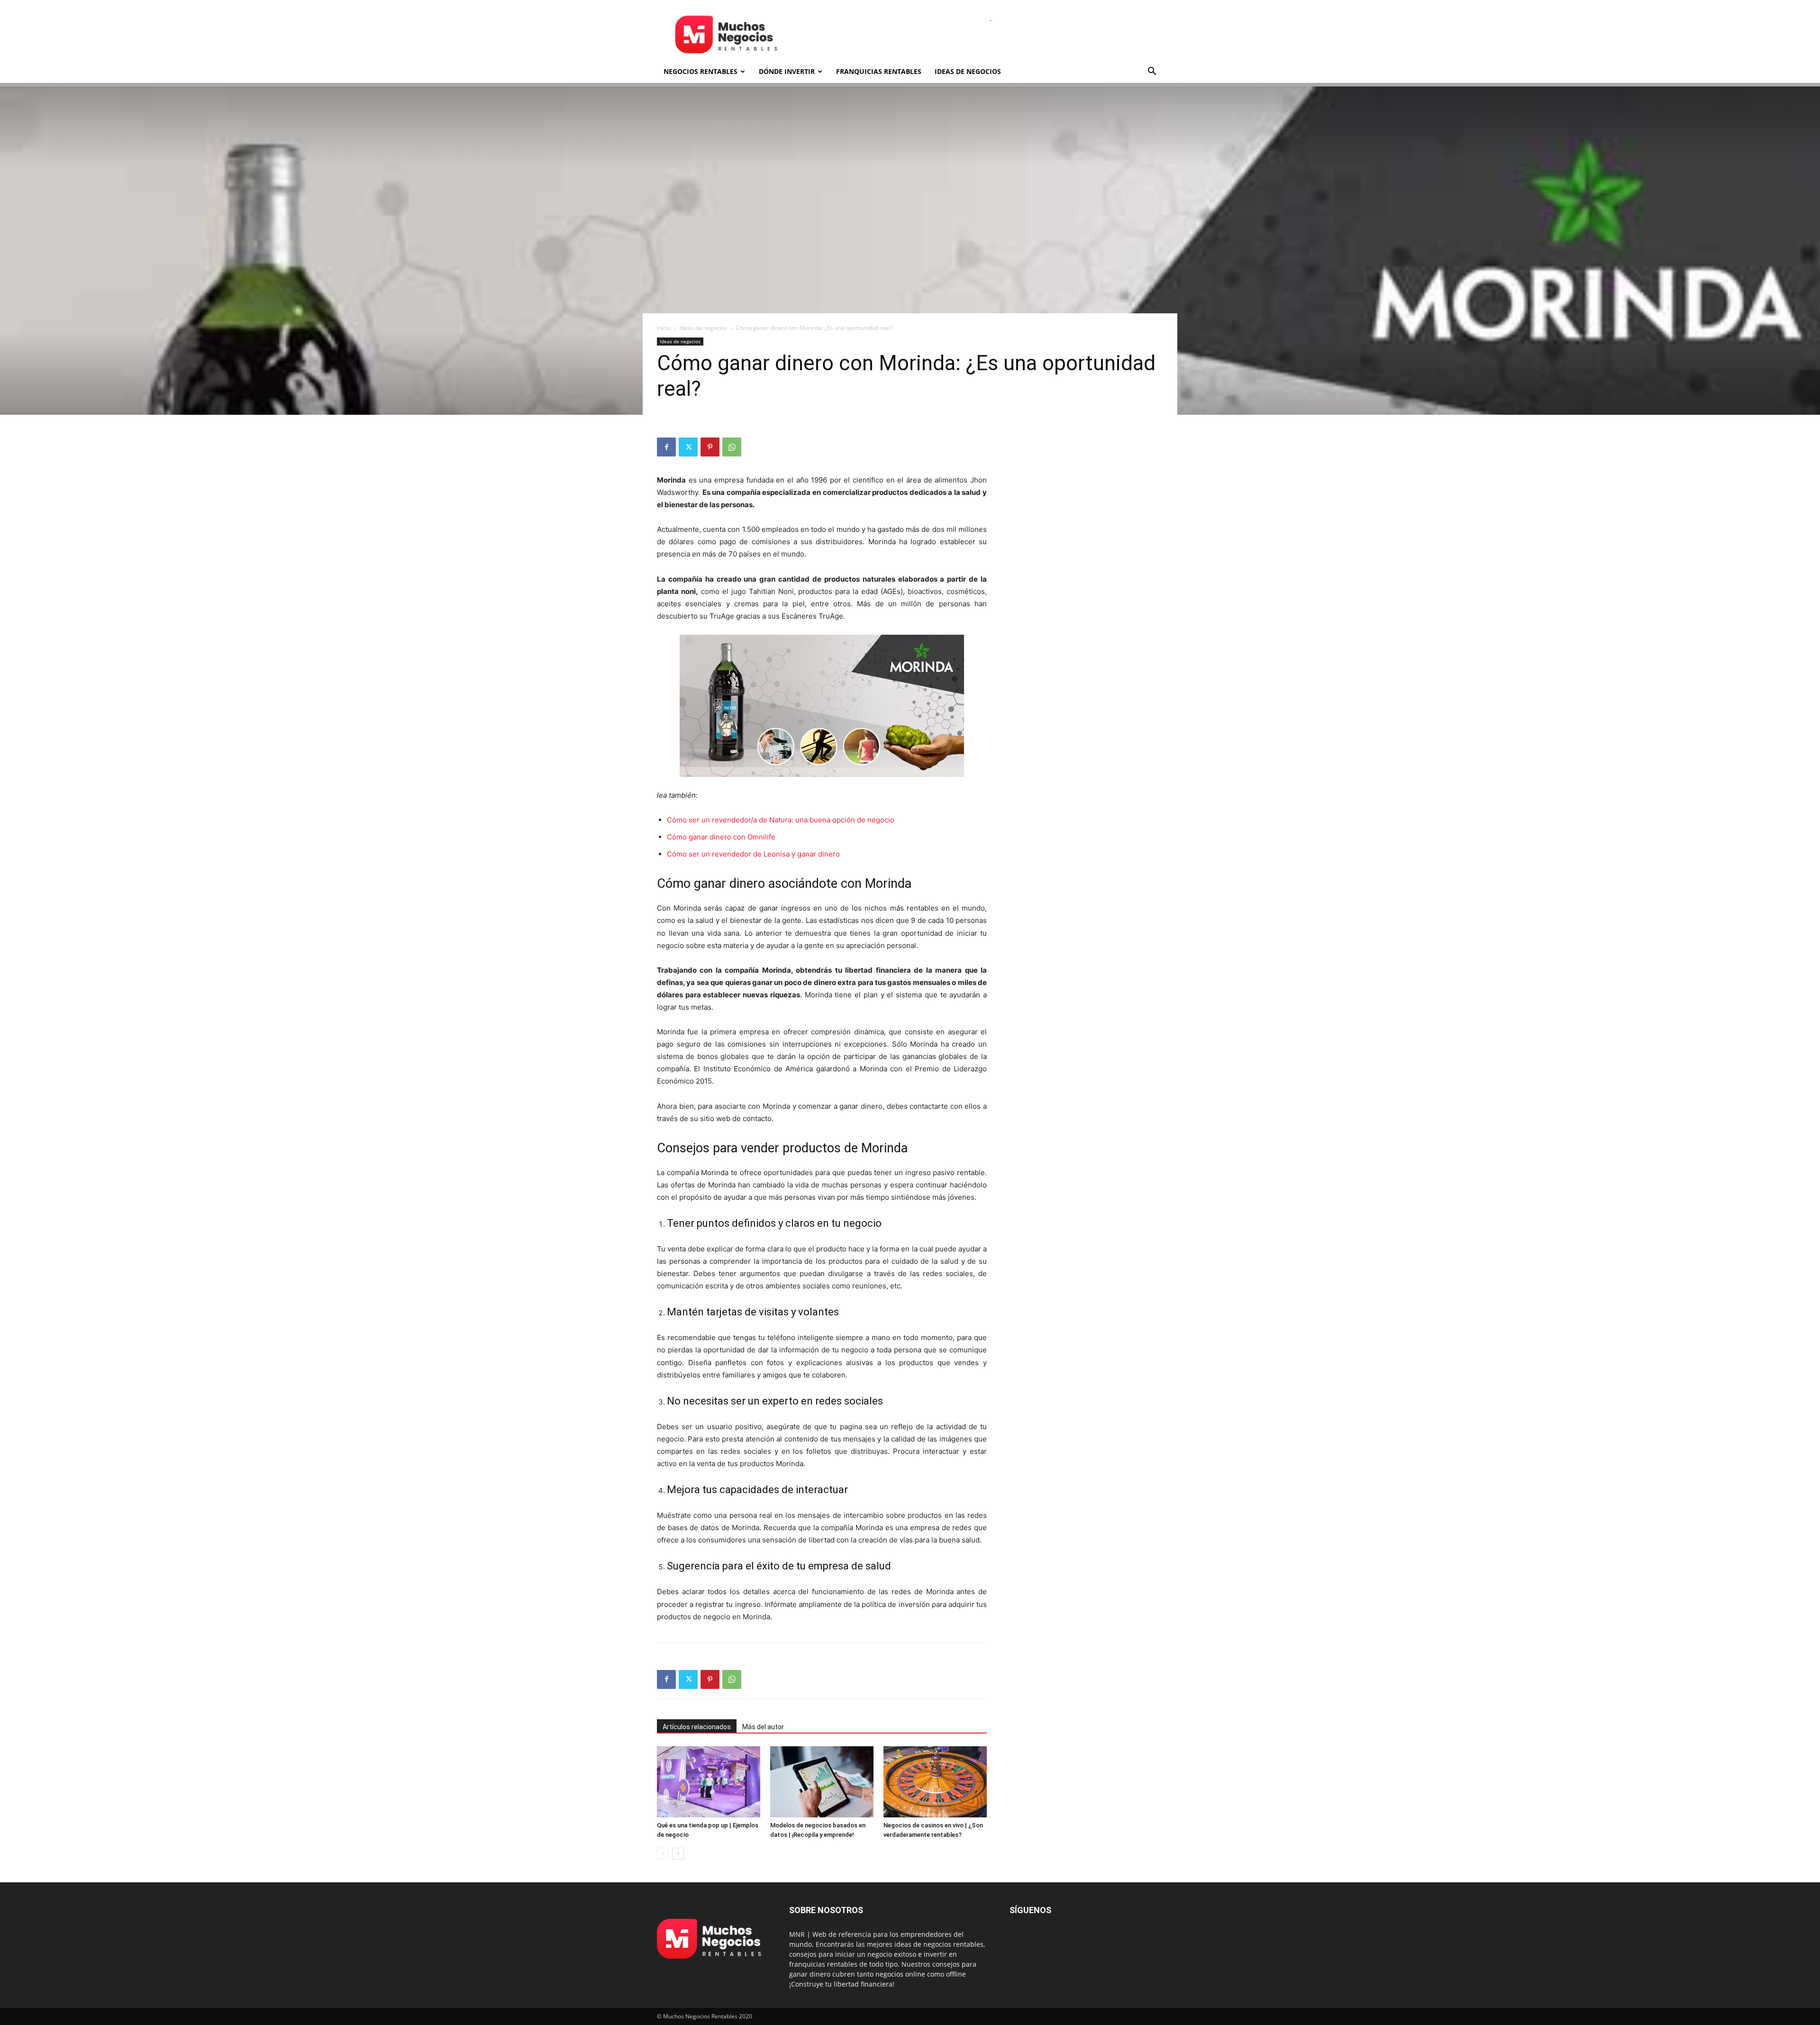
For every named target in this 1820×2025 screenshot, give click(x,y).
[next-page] (678, 1854)
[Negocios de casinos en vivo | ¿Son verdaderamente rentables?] (935, 1782)
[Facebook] (666, 447)
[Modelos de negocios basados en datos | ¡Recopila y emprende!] (822, 1782)
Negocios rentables (701, 71)
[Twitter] (688, 447)
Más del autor (763, 1727)
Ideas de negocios (968, 71)
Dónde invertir (787, 71)
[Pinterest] (710, 447)
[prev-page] (663, 1854)
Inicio (664, 328)
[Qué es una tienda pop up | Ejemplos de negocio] (709, 1782)
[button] (1152, 72)
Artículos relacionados (697, 1727)
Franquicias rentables (879, 71)
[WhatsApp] (732, 447)
